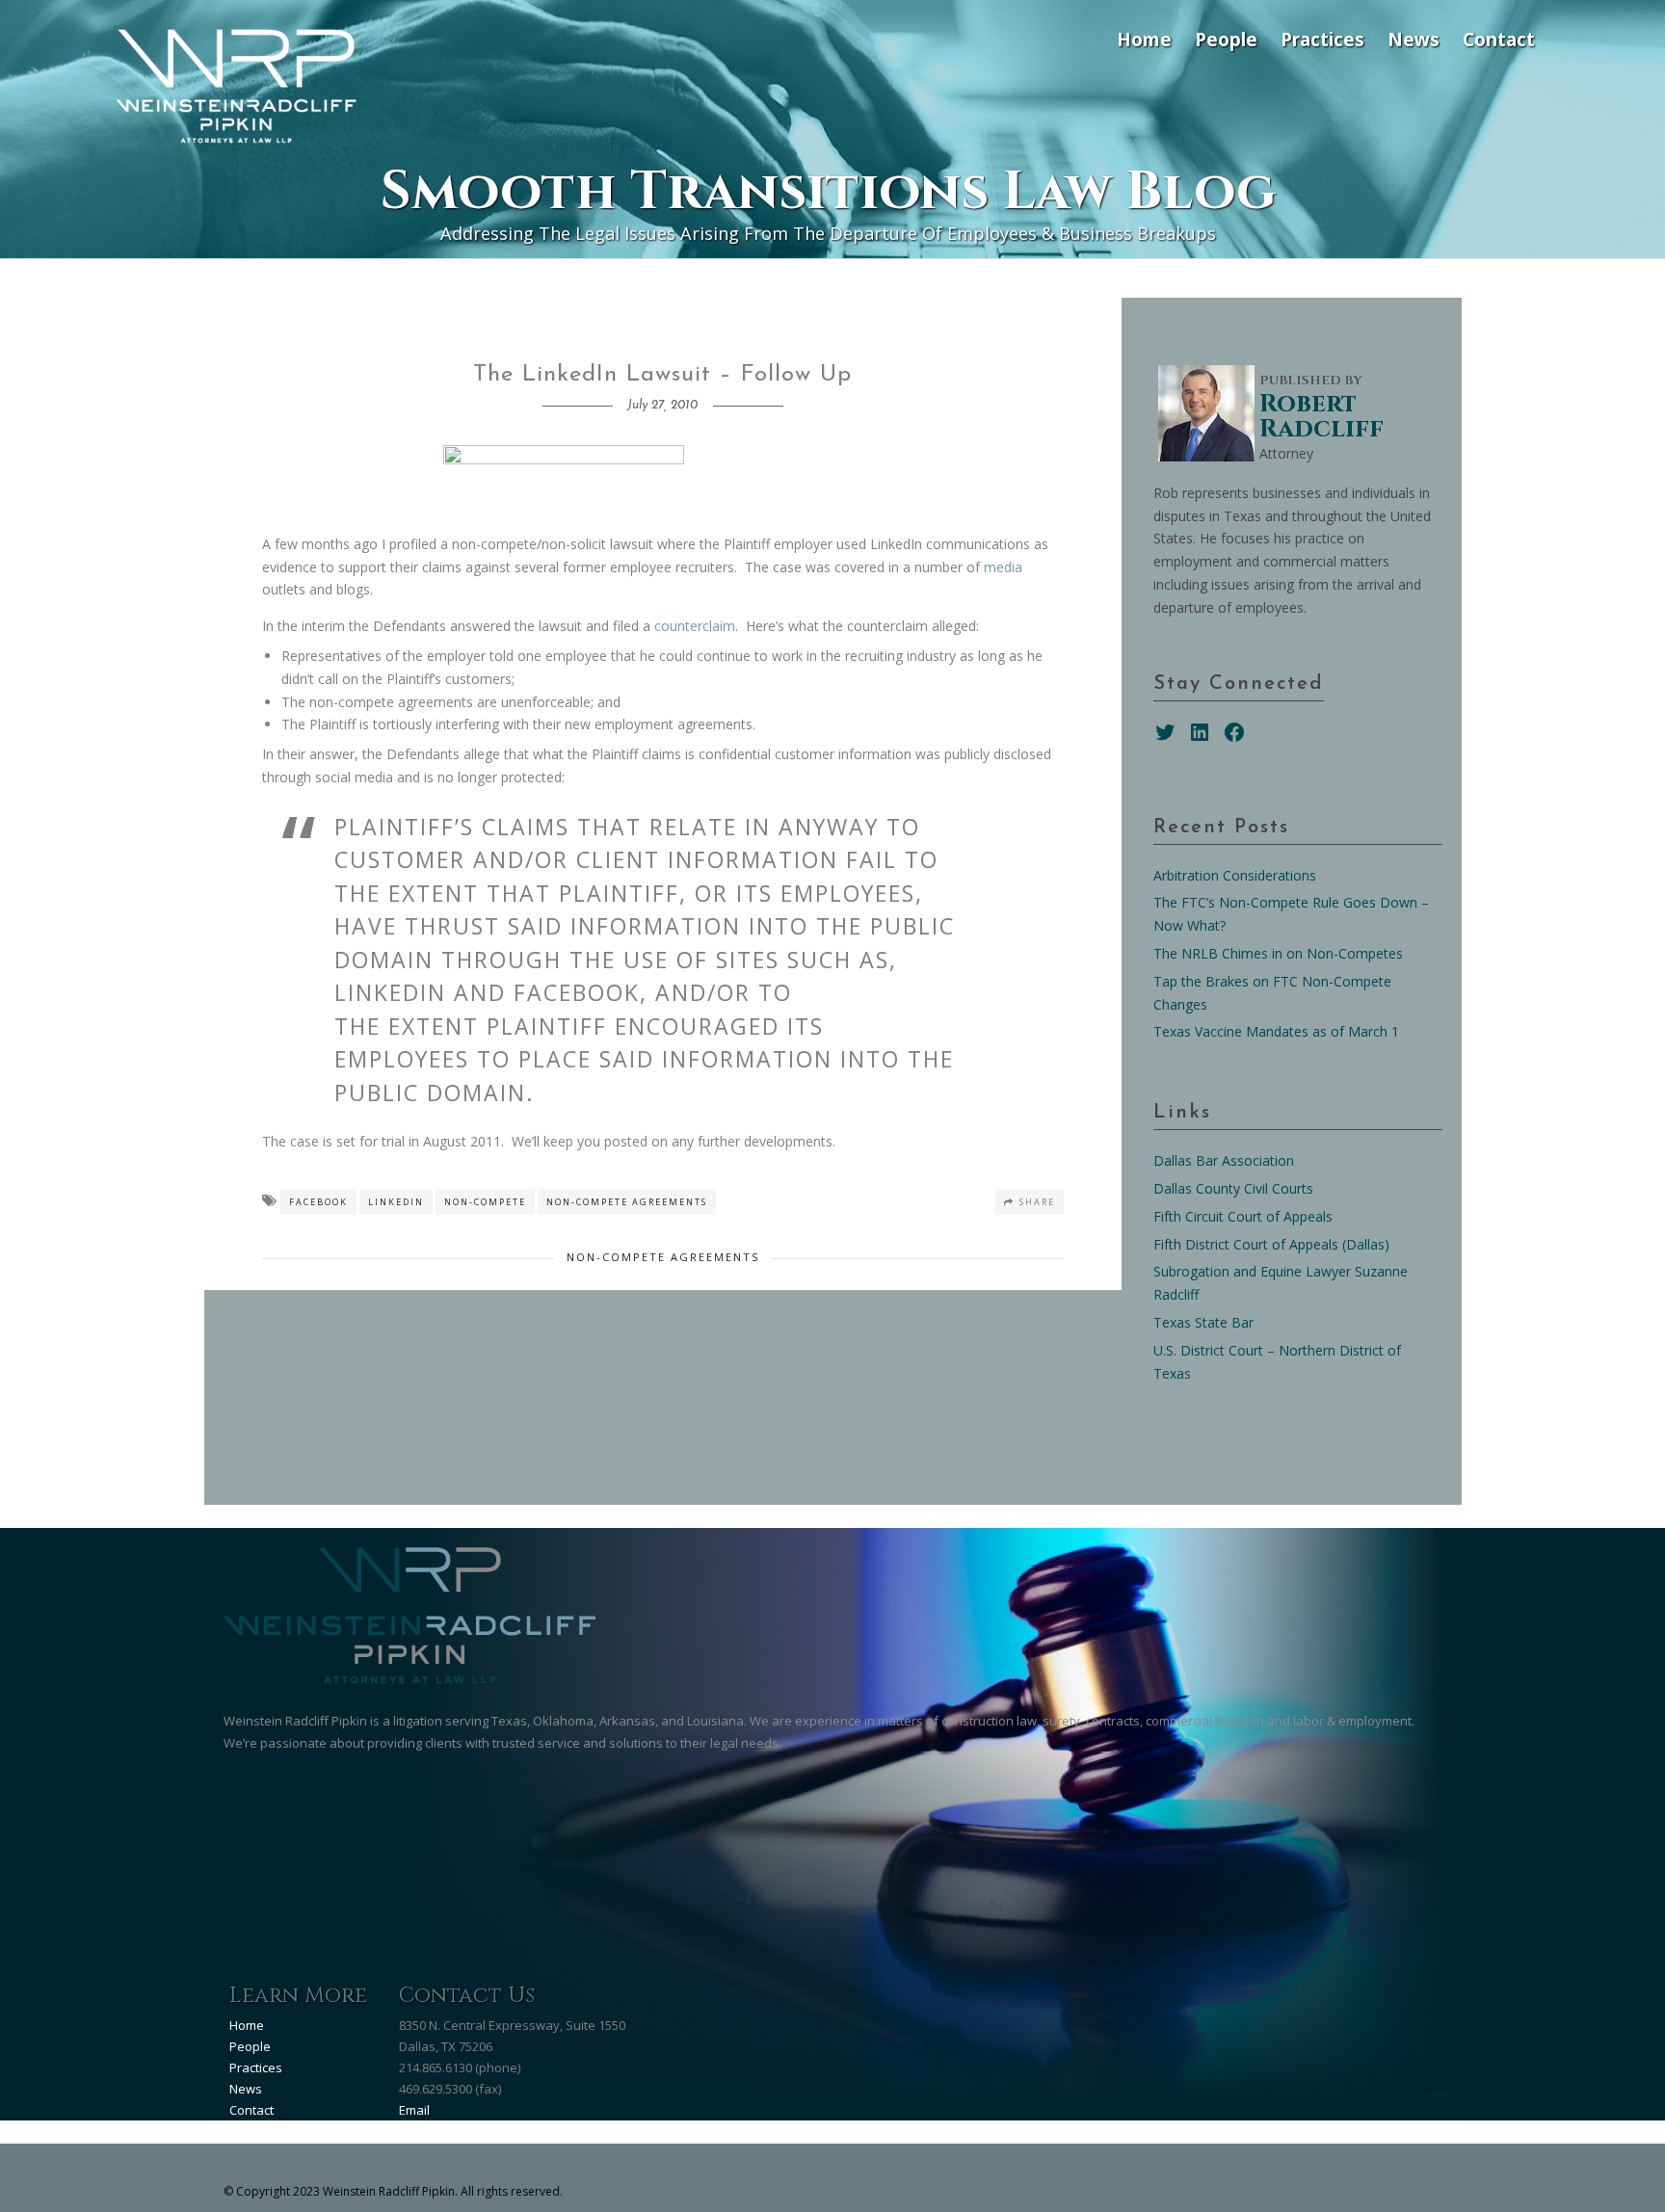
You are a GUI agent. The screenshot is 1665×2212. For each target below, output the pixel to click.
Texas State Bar (1203, 1322)
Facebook (318, 1202)
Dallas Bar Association (1224, 1160)
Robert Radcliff (1321, 417)
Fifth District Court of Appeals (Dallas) (1271, 1244)
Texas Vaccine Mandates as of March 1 (1276, 1031)
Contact (1499, 39)
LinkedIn (396, 1202)
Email (414, 2110)
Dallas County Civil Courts (1233, 1188)
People (1226, 39)
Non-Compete (485, 1202)
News (1414, 39)
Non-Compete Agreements (627, 1202)
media (1003, 567)
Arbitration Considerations (1235, 875)
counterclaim (695, 626)
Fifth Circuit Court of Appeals (1243, 1216)
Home (1144, 39)
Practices (1322, 39)
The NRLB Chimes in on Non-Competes (1278, 953)
